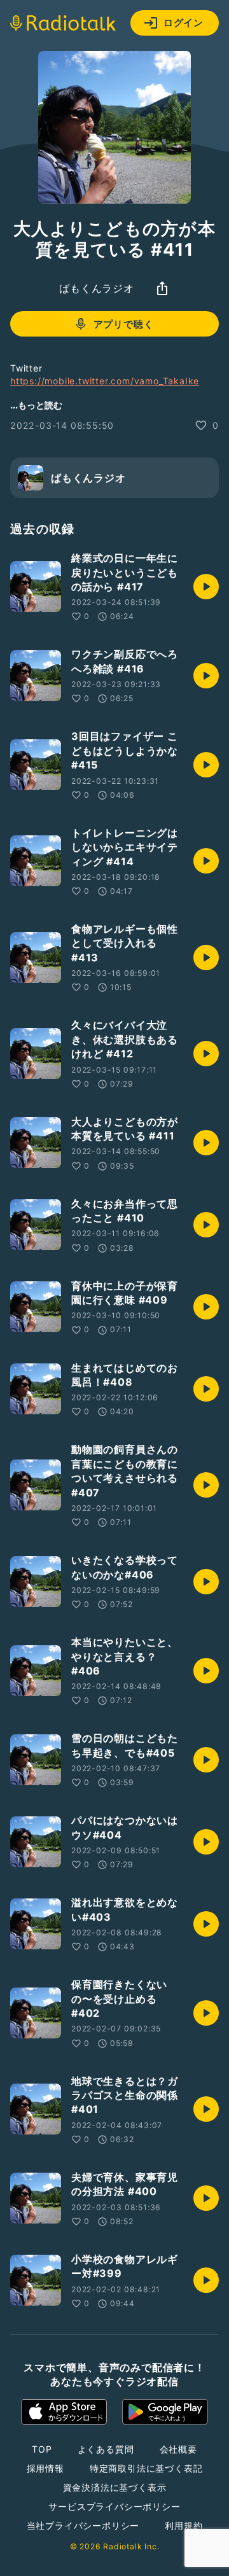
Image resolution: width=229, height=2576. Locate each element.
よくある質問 (106, 2449)
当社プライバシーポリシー (83, 2525)
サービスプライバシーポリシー (114, 2506)
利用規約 (184, 2525)
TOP (42, 2449)
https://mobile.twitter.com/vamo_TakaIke (105, 381)
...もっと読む (36, 405)
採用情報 (45, 2468)
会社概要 (178, 2449)
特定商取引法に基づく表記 (146, 2468)
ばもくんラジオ (97, 288)
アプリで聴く (124, 324)
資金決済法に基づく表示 (115, 2487)
